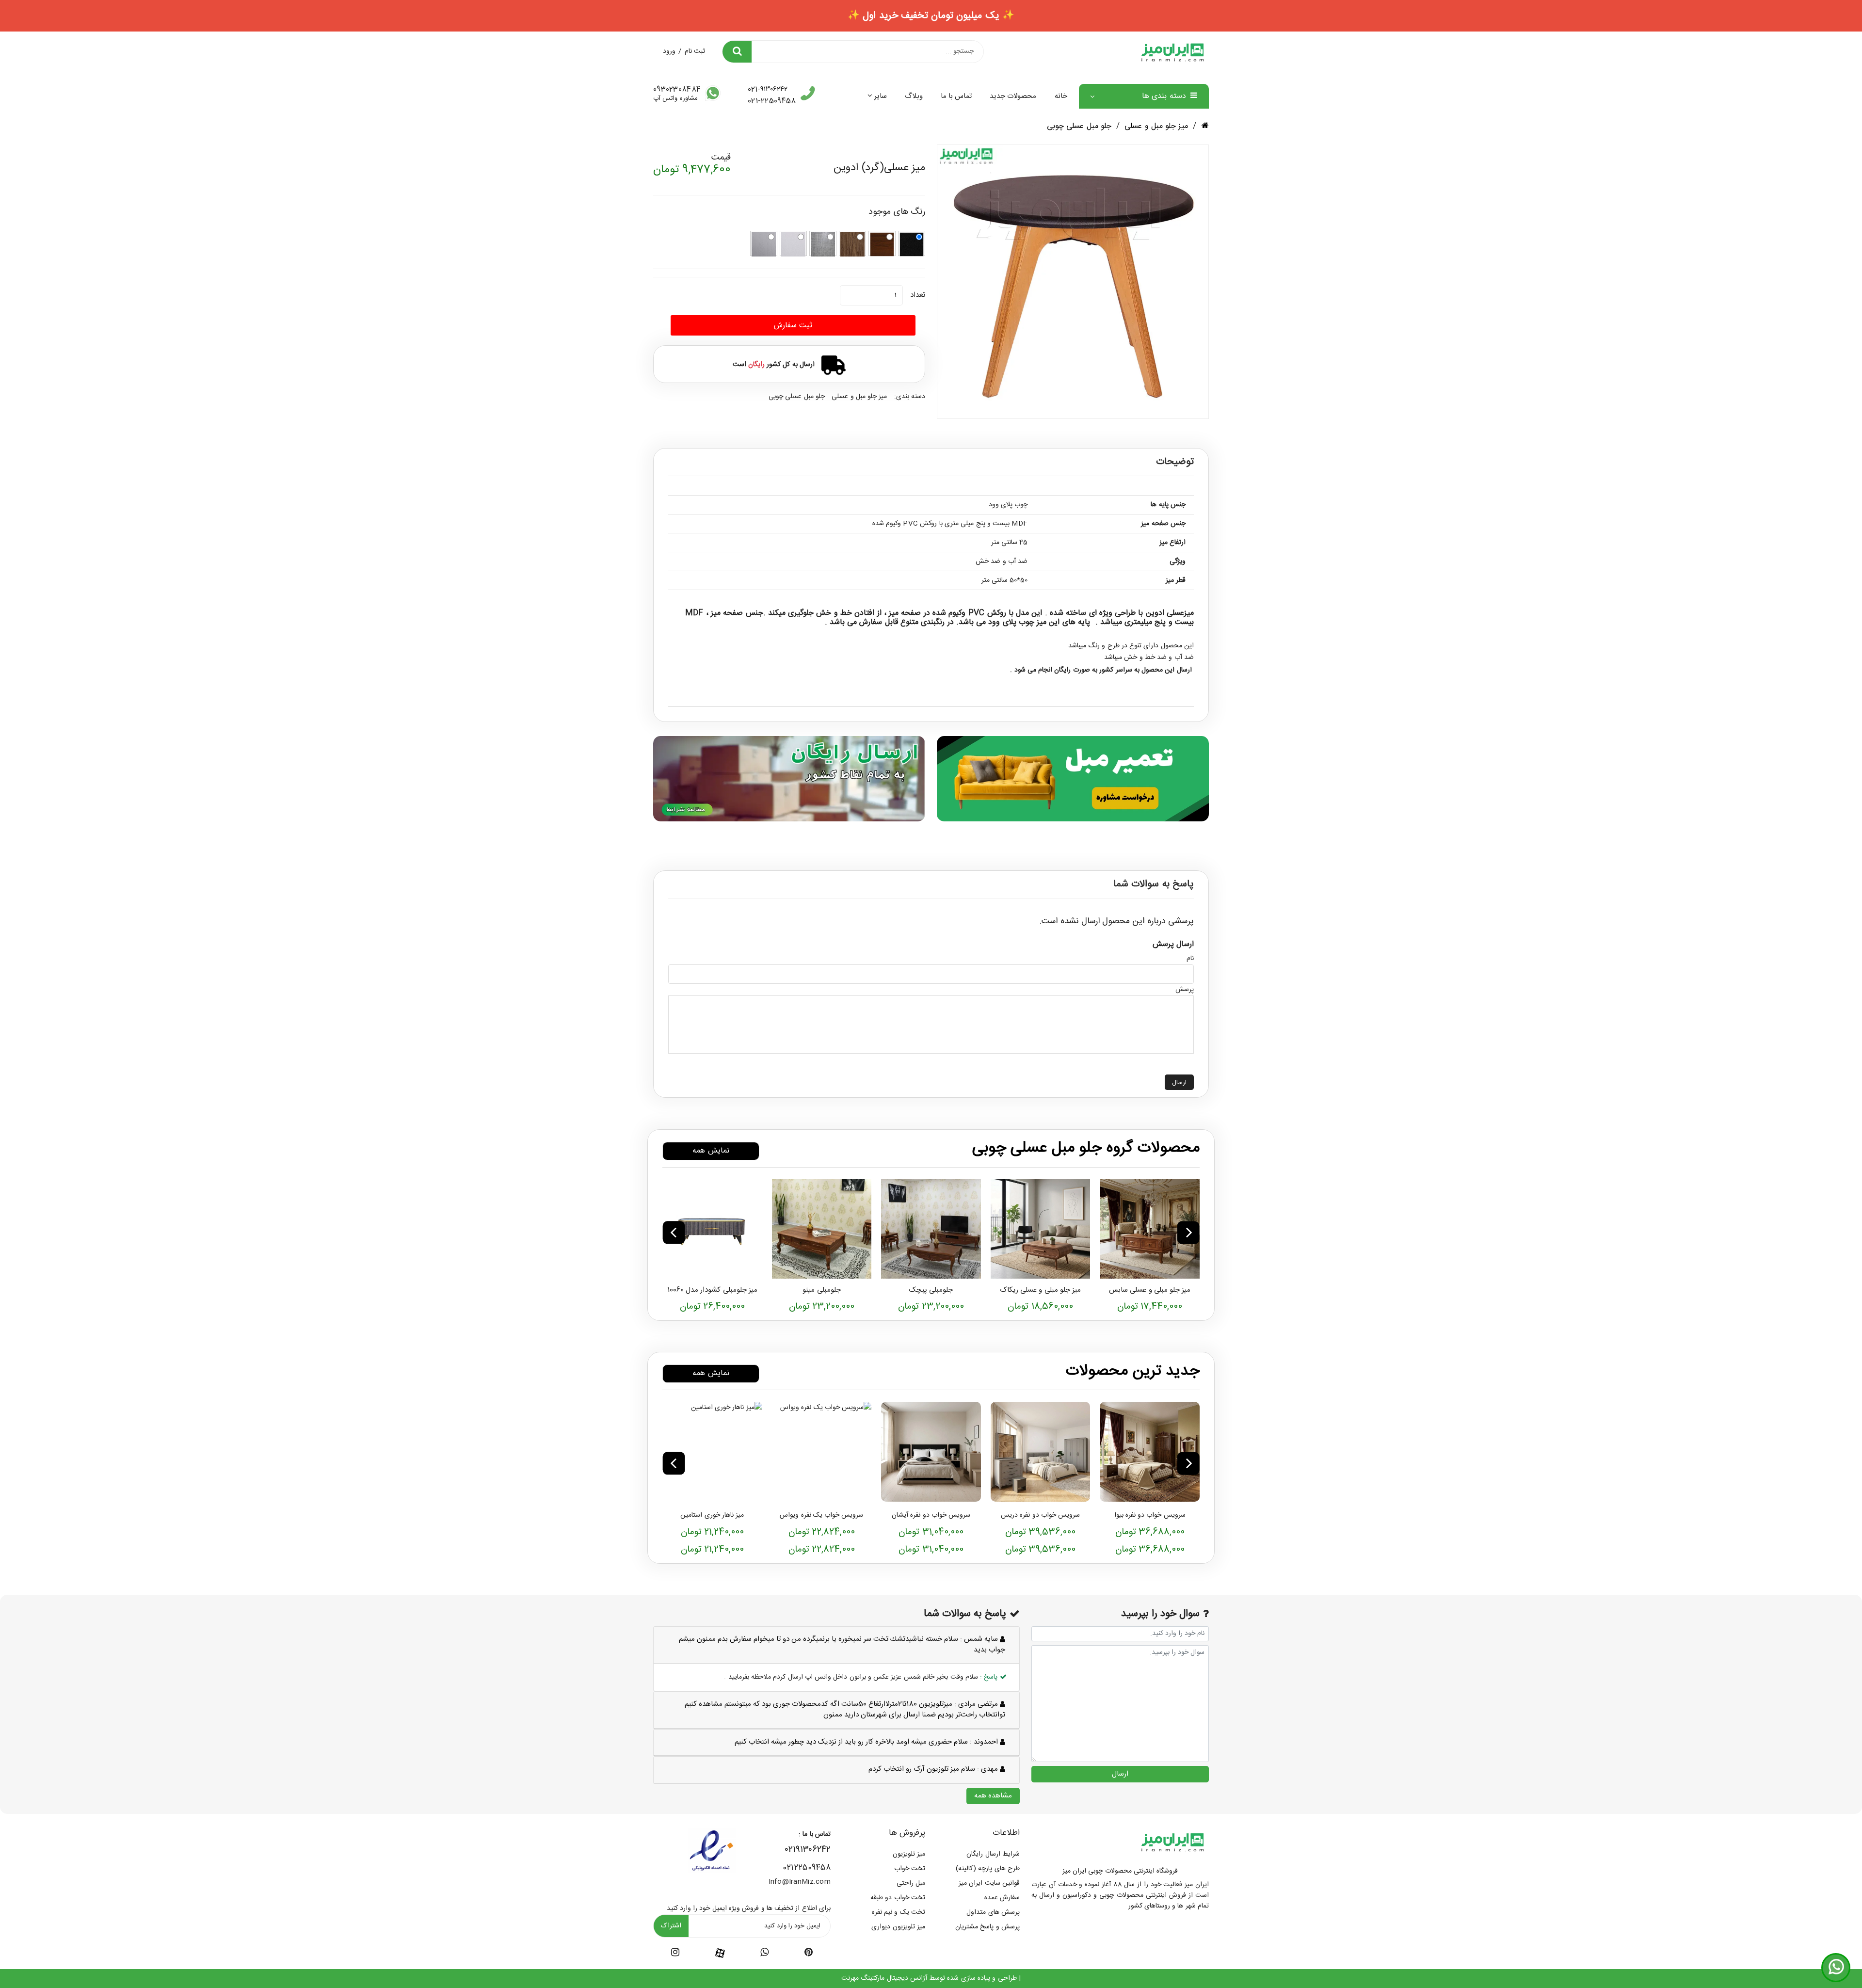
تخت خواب (910, 1869)
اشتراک (671, 1926)
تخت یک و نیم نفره (899, 1912)
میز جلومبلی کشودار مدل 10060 (712, 1290)
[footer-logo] (1172, 1842)
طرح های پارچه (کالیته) (988, 1869)
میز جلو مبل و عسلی (1156, 126)
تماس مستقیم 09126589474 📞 (931, 16)
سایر (880, 96)
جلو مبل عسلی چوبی (1079, 126)
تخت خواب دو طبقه (898, 1898)
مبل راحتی (911, 1883)
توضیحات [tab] (1175, 462)
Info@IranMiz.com (800, 1882)
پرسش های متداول (993, 1912)
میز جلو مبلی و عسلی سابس (1150, 1290)
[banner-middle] (1073, 778)
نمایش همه (711, 1151)
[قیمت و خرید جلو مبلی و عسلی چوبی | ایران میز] (1150, 1229)
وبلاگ (914, 96)
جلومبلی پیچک (931, 1290)
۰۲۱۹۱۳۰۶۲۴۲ (808, 1850)
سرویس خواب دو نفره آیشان (931, 1515)
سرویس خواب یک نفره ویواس (821, 1515)
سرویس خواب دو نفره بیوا (1150, 1515)
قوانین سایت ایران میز (989, 1883)
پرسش (1185, 990)
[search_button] (737, 52)
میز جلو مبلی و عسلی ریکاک (1040, 1290)
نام (1190, 959)
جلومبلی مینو (821, 1290)
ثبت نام (695, 51)
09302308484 (677, 90)
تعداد (918, 295)
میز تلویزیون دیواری (898, 1927)
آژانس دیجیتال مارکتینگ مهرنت (884, 1978)
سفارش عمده (1002, 1898)
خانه (1061, 96)
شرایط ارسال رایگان (993, 1854)
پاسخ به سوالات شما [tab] (1154, 884)
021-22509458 (772, 101)
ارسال (1179, 1083)
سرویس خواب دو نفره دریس (1040, 1515)
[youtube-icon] (764, 1954)
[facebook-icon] (720, 1953)
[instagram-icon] (675, 1954)
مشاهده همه (993, 1796)
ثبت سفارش (793, 326)
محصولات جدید (1013, 96)
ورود (669, 51)
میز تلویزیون (909, 1854)
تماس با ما (956, 96)
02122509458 (807, 1868)
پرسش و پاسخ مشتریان (987, 1927)
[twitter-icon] (809, 1954)
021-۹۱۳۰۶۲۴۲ (768, 90)
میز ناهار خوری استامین (712, 1515)
